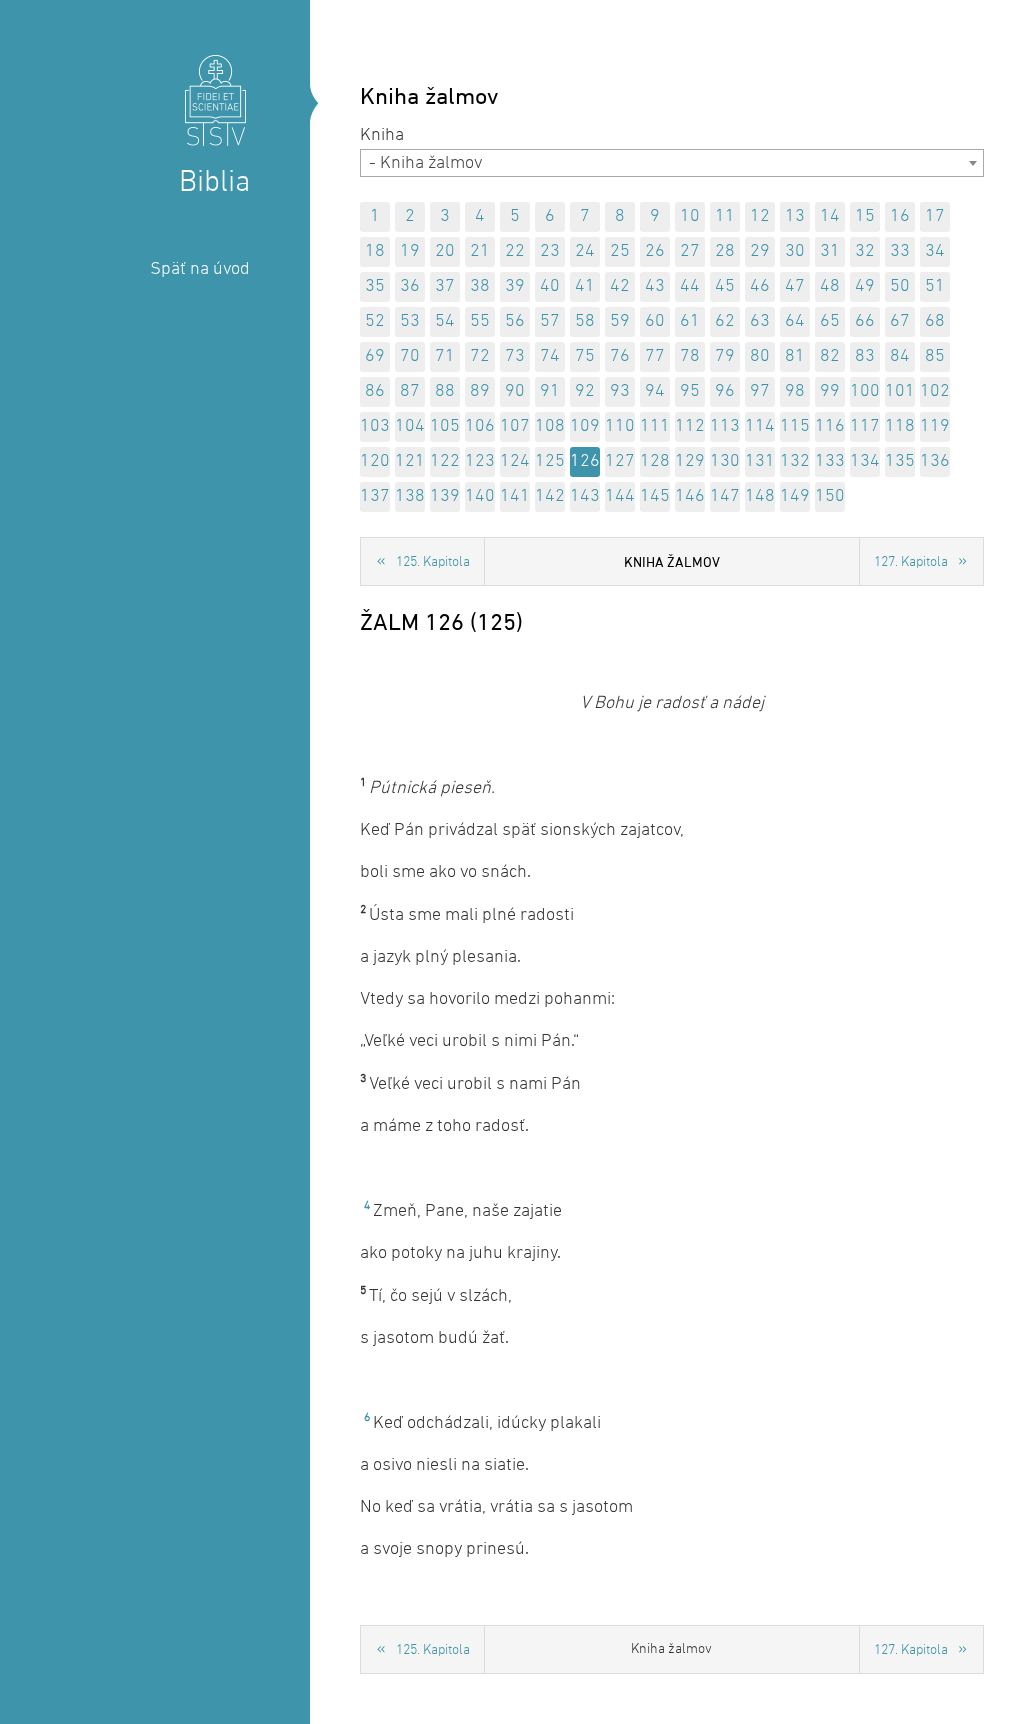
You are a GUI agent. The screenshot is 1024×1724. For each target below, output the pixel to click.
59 (620, 321)
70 (410, 356)
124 (515, 461)
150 (830, 496)
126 (585, 461)
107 (515, 426)
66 (865, 321)
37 (445, 286)
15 (865, 216)
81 (795, 356)
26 (655, 251)
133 (830, 461)
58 (585, 321)
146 (690, 496)
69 (375, 356)
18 (375, 251)
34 (935, 251)
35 (375, 286)
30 (795, 251)
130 (725, 461)
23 (550, 251)
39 (515, 286)
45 (725, 286)
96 (725, 391)
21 (480, 251)
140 (480, 496)
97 (760, 391)
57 (550, 321)
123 (480, 461)
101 (900, 391)
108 (550, 426)
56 (515, 321)
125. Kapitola (433, 562)
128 (655, 461)
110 (620, 426)
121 (410, 461)
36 (410, 286)
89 (480, 391)
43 (655, 286)
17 (935, 216)
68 (935, 321)
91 (550, 391)
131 (760, 461)
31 (830, 251)
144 (620, 496)
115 (795, 426)
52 (375, 321)
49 (865, 286)
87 (410, 391)
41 (585, 286)
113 (725, 426)
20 (445, 251)
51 (935, 286)
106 (480, 426)
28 (725, 251)
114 (760, 426)
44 (690, 286)
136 (935, 461)
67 (900, 321)
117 (865, 426)
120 (375, 461)
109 (585, 426)
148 (760, 496)
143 (585, 496)
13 (795, 216)
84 (900, 356)
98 (795, 391)
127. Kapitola (911, 562)
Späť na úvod (200, 269)
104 (410, 426)
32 (865, 251)
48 (830, 286)
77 (655, 356)
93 (620, 391)
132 (795, 461)
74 (550, 356)
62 (725, 321)
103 (375, 426)
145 (655, 496)
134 (865, 461)
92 (585, 391)
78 (690, 356)
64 (795, 321)
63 (760, 321)
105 (445, 426)
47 (795, 286)
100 (865, 391)
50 (900, 286)
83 (865, 356)
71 (445, 356)
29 (760, 251)
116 (830, 426)
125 (550, 461)
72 (480, 356)
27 (690, 251)
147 (725, 496)
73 (515, 356)
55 (480, 321)
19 (410, 251)
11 (725, 216)
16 (900, 216)
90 (515, 391)
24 (585, 251)
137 (375, 496)
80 (760, 356)
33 (900, 251)
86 (375, 391)
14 (830, 216)
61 (690, 321)
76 (620, 356)
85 (935, 356)
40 (550, 286)
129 (690, 461)
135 (900, 461)
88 (445, 391)
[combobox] (672, 163)
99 (830, 391)
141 (515, 496)
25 (620, 251)
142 (550, 496)
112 (690, 426)
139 (445, 496)
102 (935, 391)
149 (795, 496)
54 (445, 321)
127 (620, 461)
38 (480, 286)
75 (585, 356)
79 (725, 356)
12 (760, 216)
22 (515, 251)
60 (655, 321)
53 (410, 321)
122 (445, 461)
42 (620, 286)
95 (690, 391)
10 (690, 216)
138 (410, 496)
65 (830, 321)
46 (760, 286)
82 (830, 356)
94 (655, 391)
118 (900, 426)
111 (655, 426)
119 (935, 426)
